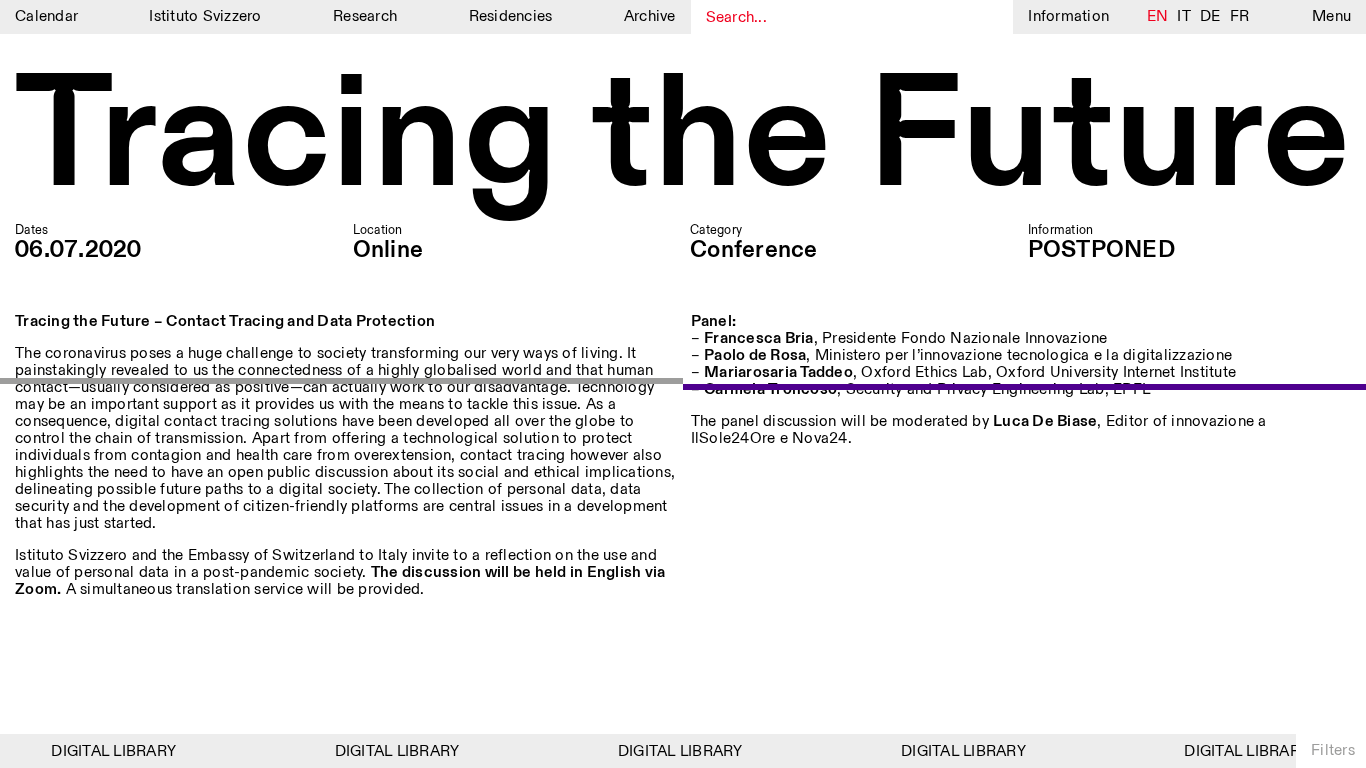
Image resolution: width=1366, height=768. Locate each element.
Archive (650, 16)
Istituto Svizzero (205, 16)
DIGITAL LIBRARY (109, 751)
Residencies (511, 16)
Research (365, 16)
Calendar (46, 16)
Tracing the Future (682, 139)
